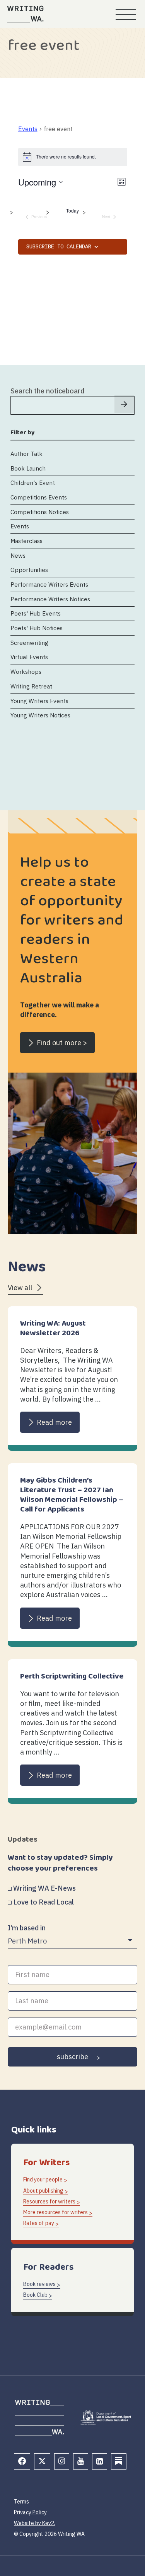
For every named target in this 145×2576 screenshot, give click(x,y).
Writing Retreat (31, 686)
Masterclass (26, 541)
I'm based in (27, 1928)
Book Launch (28, 468)
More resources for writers (55, 2212)
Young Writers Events (39, 701)
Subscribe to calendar (59, 247)
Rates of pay (39, 2223)
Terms (21, 2502)
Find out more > (62, 1043)
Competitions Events (39, 497)
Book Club (35, 2295)
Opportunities (29, 570)
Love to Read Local (43, 1902)
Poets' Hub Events (36, 613)
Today (72, 211)
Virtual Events (29, 657)
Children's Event (33, 482)
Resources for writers (49, 2201)
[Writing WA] (25, 14)
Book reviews (39, 2284)
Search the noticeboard (47, 391)
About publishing (43, 2191)
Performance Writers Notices (50, 599)
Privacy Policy (30, 2512)
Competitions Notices (40, 512)
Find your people (43, 2180)
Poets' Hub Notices (37, 628)
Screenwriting (29, 643)
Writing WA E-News (44, 1888)
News (18, 555)
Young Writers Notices (40, 715)
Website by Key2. (35, 2523)
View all (20, 1288)
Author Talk (26, 454)
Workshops (26, 671)
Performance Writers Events (49, 584)
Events (28, 129)
